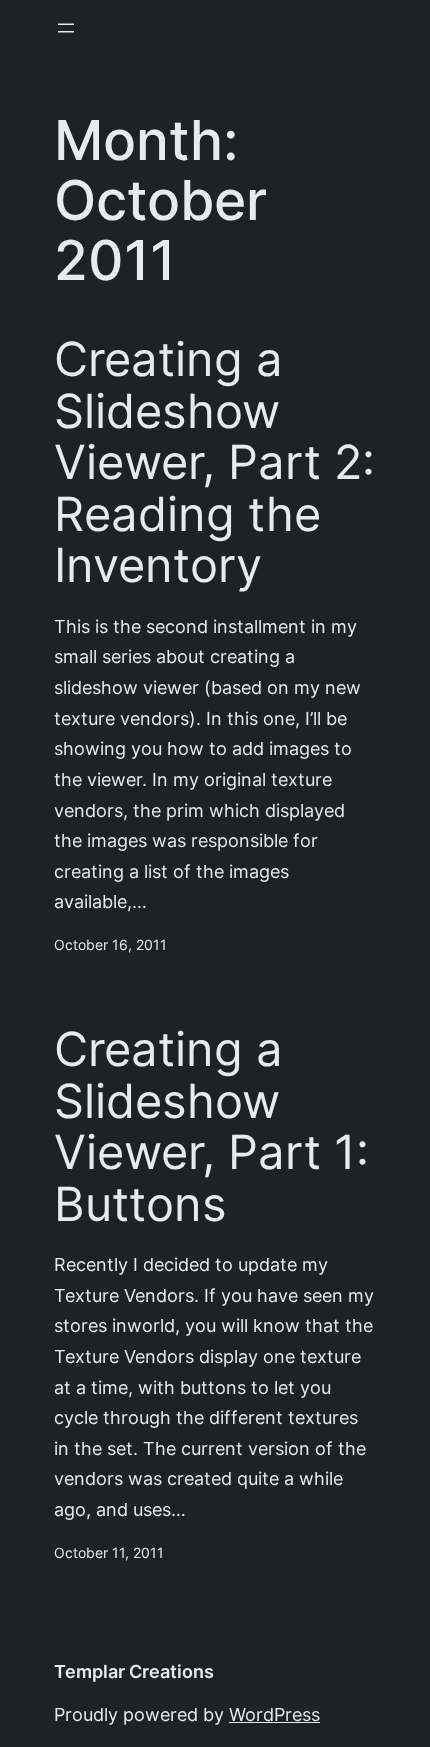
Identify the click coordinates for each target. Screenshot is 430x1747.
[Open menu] (66, 28)
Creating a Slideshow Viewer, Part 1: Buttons (211, 1127)
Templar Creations (134, 1671)
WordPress (274, 1714)
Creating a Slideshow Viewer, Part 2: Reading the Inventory (214, 463)
